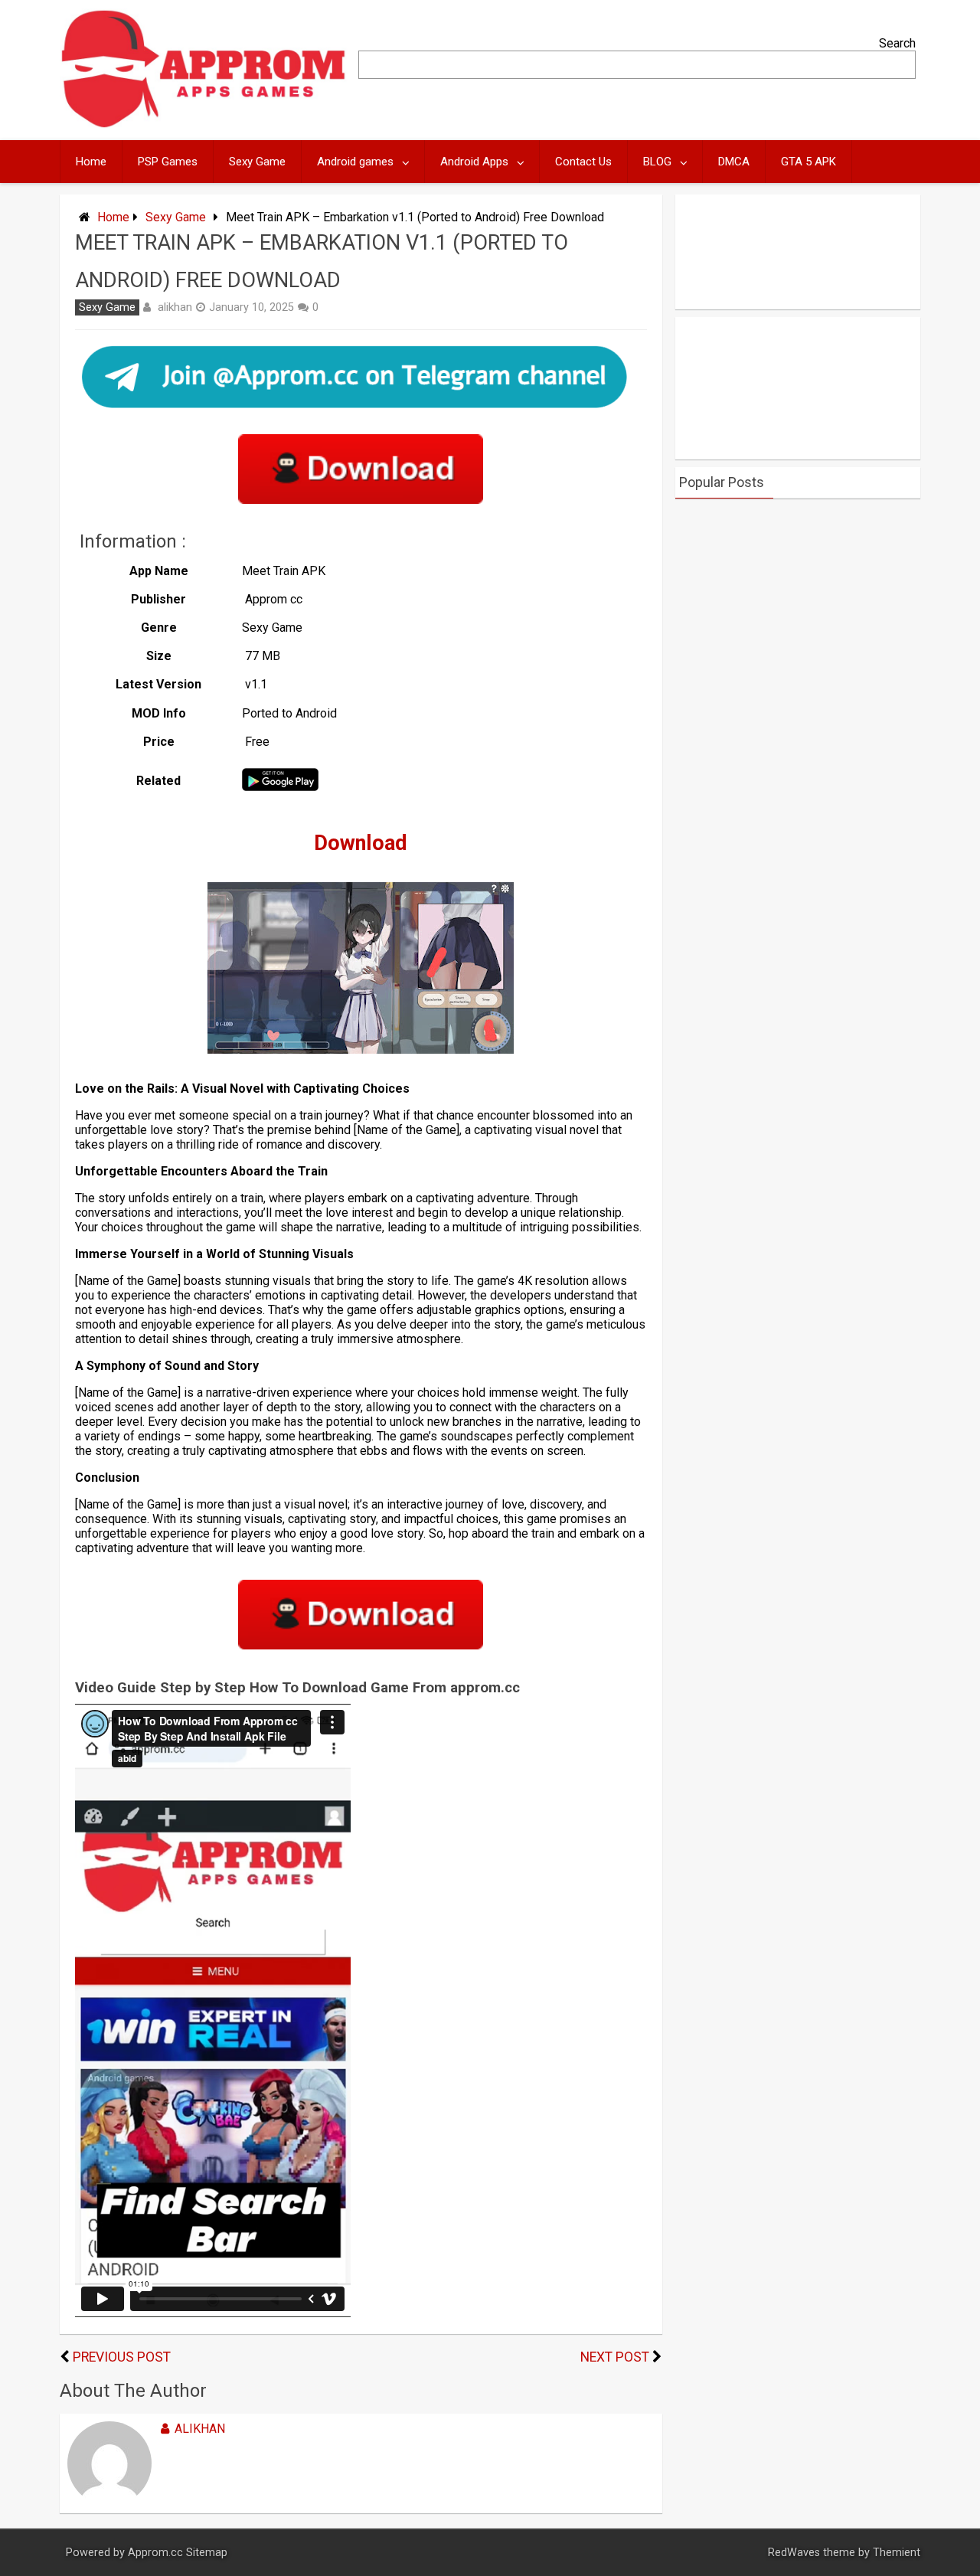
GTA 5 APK (808, 162)
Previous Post (122, 2357)
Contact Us (583, 162)
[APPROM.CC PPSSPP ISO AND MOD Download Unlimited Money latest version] (204, 124)
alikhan (175, 307)
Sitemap (207, 2553)
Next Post (615, 2357)
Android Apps (474, 162)
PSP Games (168, 162)
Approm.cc (155, 2553)
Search (897, 43)
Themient (897, 2553)
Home (91, 162)
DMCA (734, 162)
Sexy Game (257, 162)
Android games (355, 162)
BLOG (657, 162)
